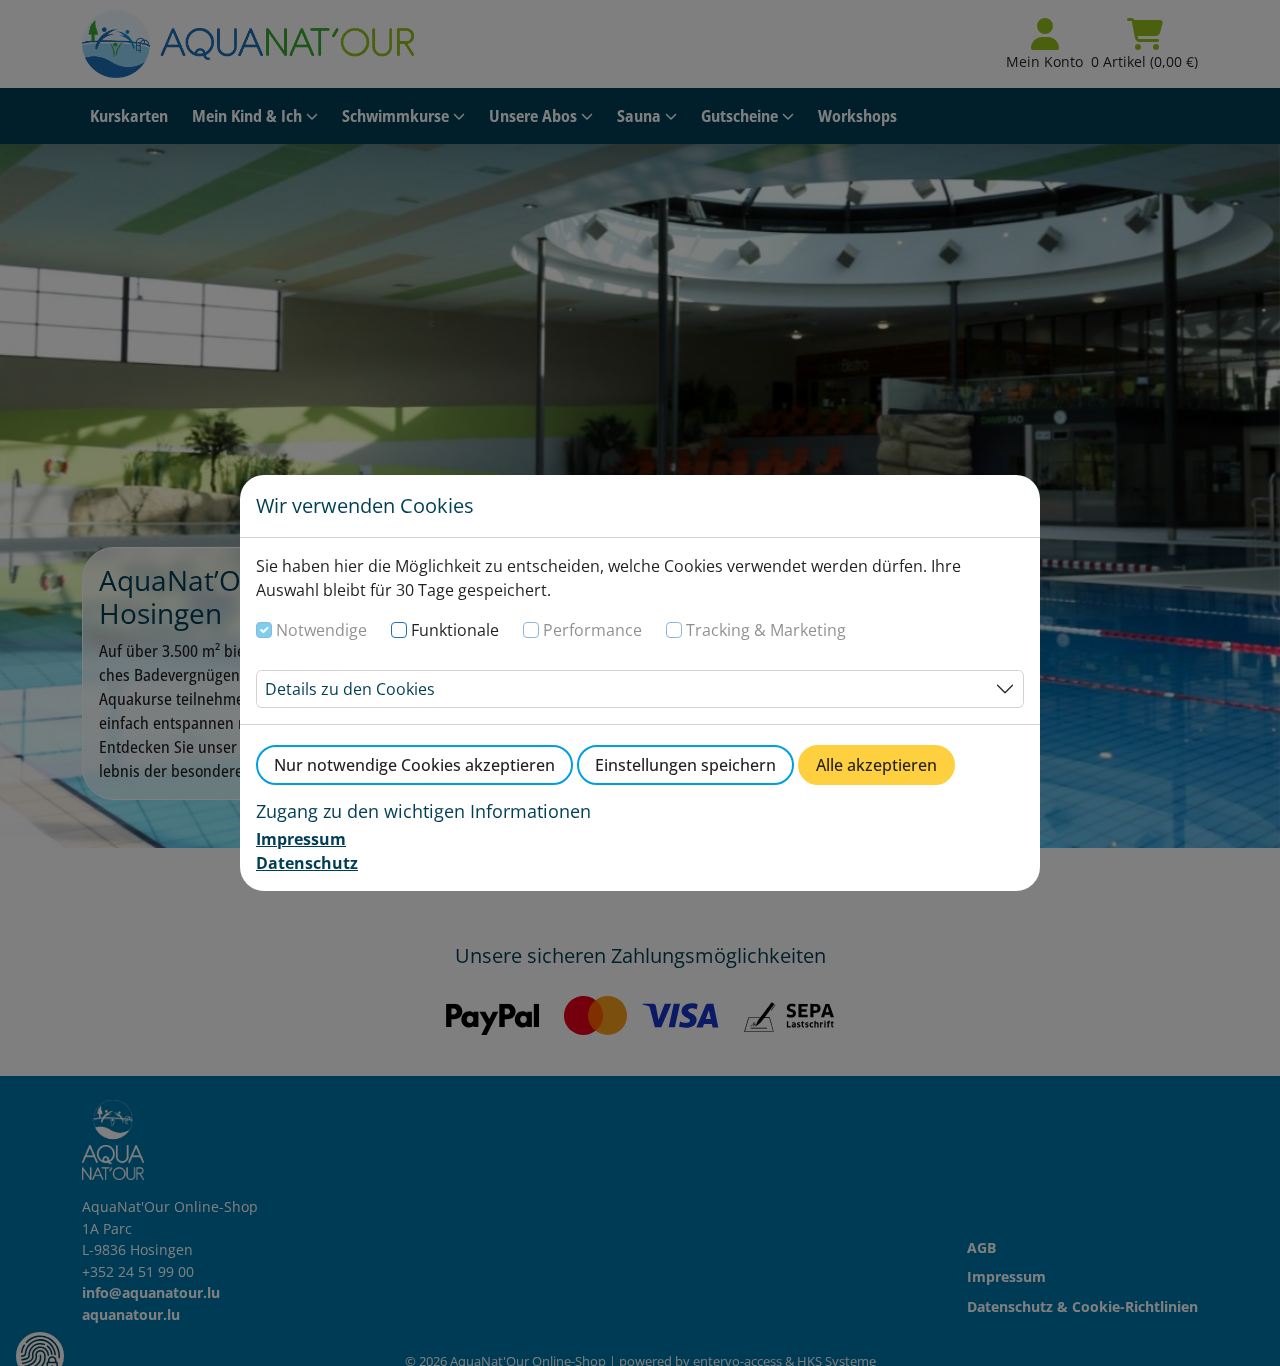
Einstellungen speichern (685, 765)
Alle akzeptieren (876, 765)
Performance (592, 630)
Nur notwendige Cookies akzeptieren (414, 765)
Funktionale (455, 630)
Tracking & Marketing (766, 630)
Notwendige (321, 630)
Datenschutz (307, 863)
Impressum (301, 839)
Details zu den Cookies (350, 689)
